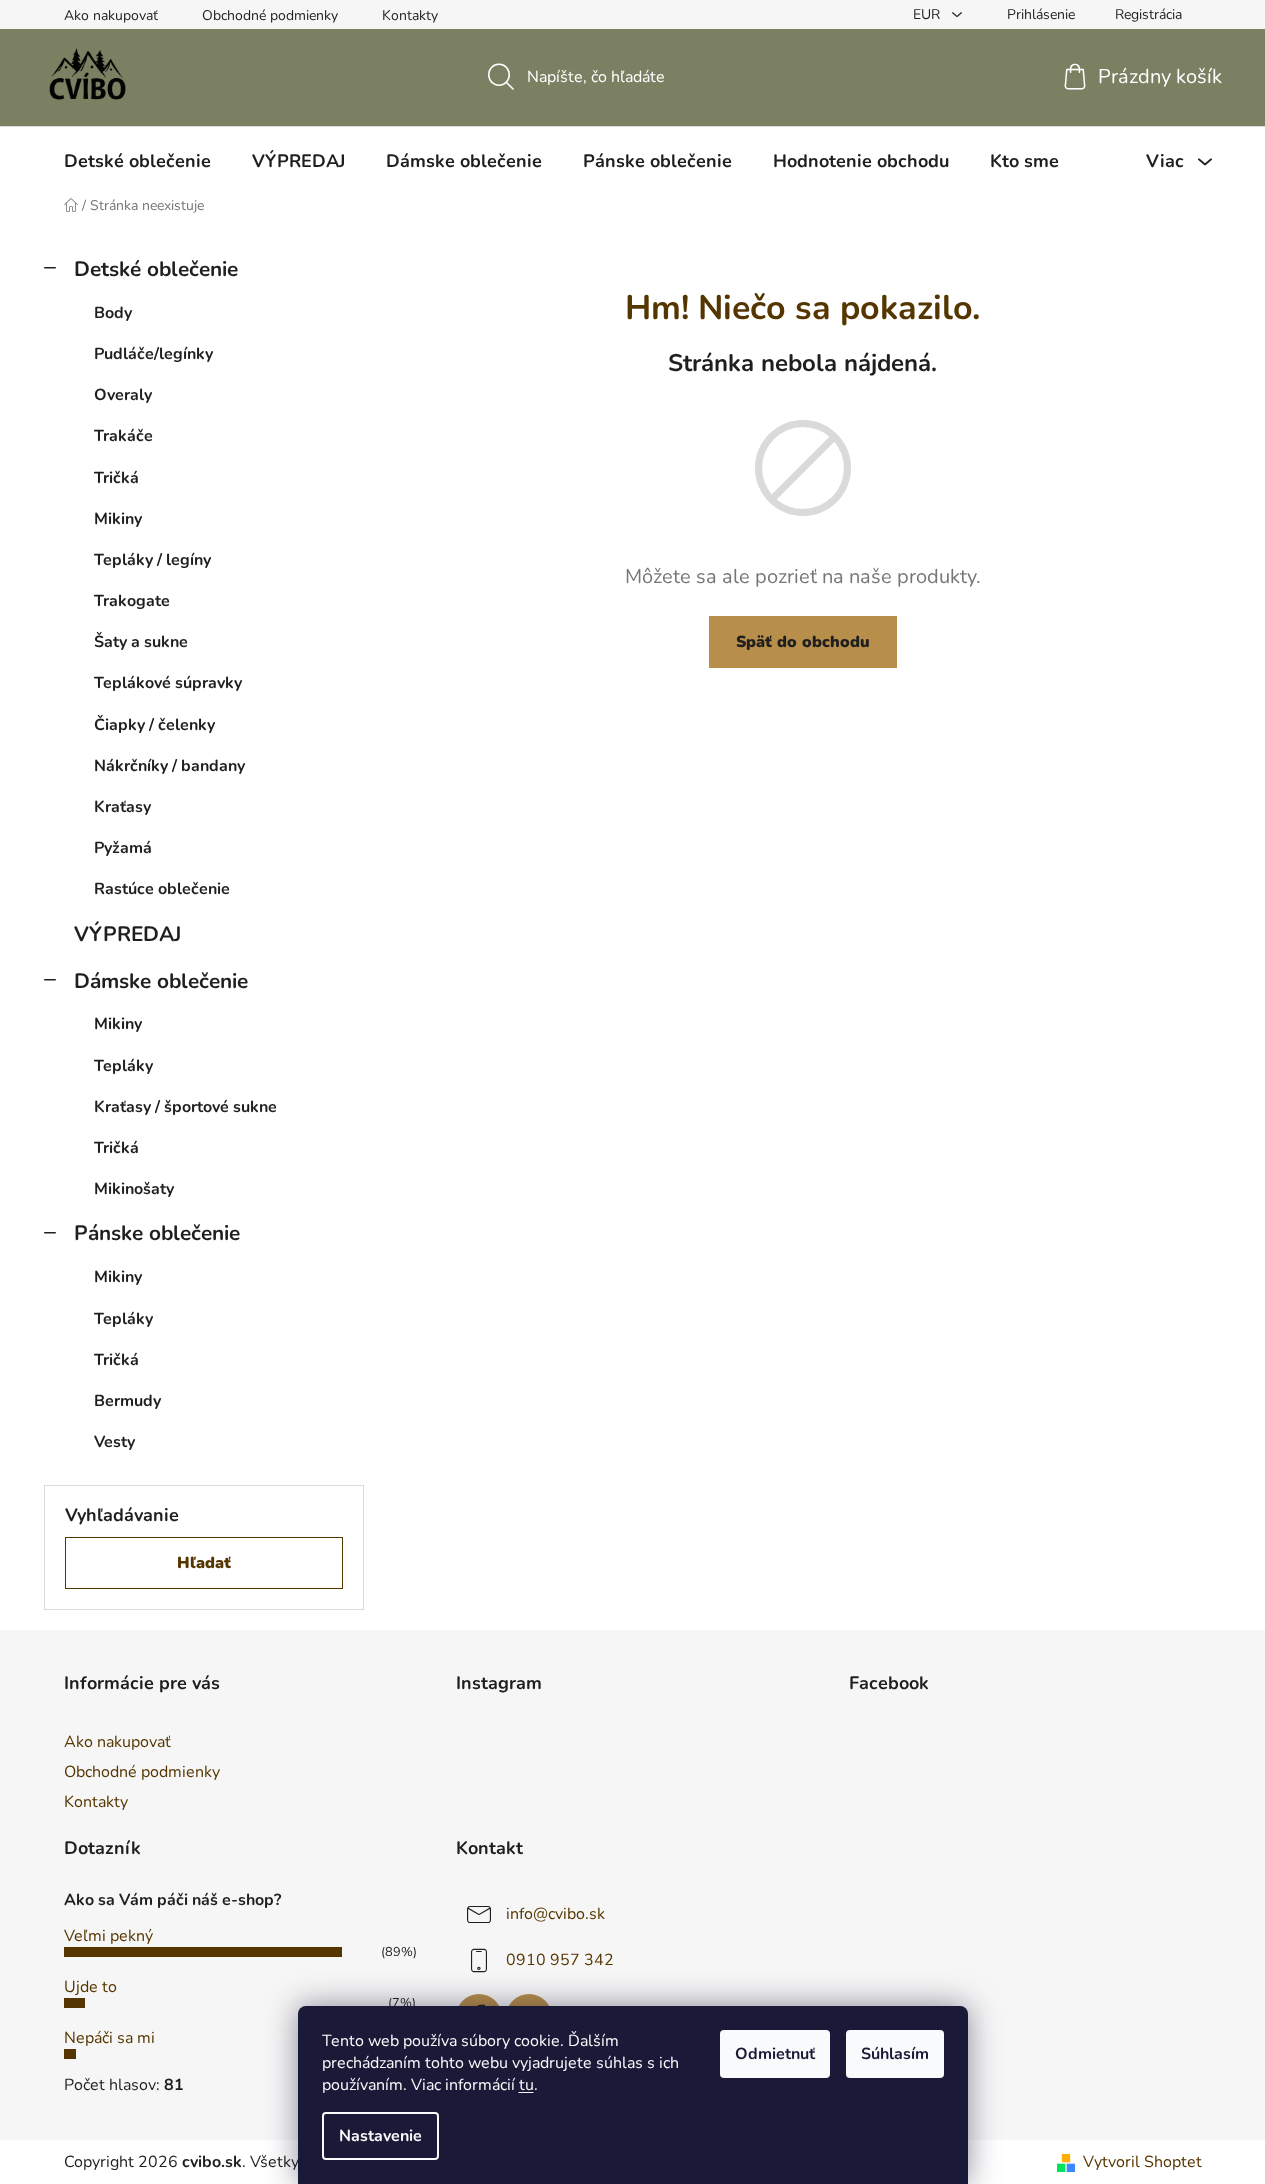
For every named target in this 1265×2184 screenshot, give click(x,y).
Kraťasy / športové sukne (185, 1107)
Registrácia (1148, 14)
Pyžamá (123, 848)
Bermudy (127, 1401)
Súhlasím (895, 2054)
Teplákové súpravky (168, 683)
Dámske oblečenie (161, 981)
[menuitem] (137, 161)
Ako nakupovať (111, 15)
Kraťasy (122, 807)
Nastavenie (380, 2136)
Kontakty (410, 15)
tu (526, 2085)
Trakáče (123, 436)
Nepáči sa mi (109, 2038)
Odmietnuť (775, 2054)
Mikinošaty (134, 1189)
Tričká (116, 478)
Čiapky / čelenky (154, 725)
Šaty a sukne (141, 642)
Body (113, 313)
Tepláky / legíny (152, 560)
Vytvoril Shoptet (1142, 2162)
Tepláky (123, 1066)
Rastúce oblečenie (162, 889)
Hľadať (204, 1563)
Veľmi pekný (108, 1936)
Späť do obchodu (803, 642)
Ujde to (90, 1987)
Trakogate (132, 601)
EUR (928, 14)
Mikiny (118, 519)
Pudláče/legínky (153, 354)
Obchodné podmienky (270, 15)
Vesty (114, 1442)
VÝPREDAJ (127, 934)
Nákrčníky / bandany (169, 766)
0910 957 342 (560, 1960)
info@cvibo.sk (555, 1914)
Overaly (123, 395)
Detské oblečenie (156, 269)
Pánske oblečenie (157, 1233)
